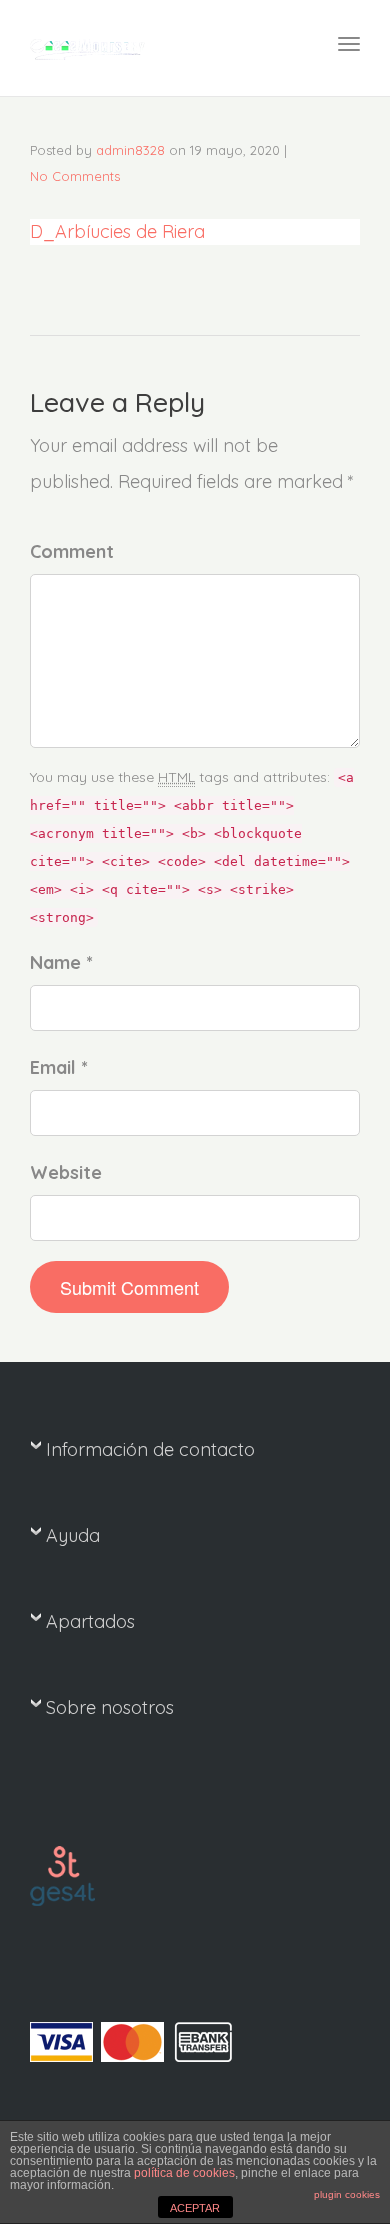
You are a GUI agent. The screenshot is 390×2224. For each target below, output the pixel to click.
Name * (61, 962)
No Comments (75, 176)
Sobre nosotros (110, 1707)
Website (66, 1172)
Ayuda (73, 1535)
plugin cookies (347, 2194)
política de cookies (184, 2173)
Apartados (90, 1621)
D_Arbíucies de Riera (117, 231)
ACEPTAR (195, 2208)
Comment (72, 551)
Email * (59, 1067)
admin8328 (130, 150)
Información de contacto (150, 1449)
